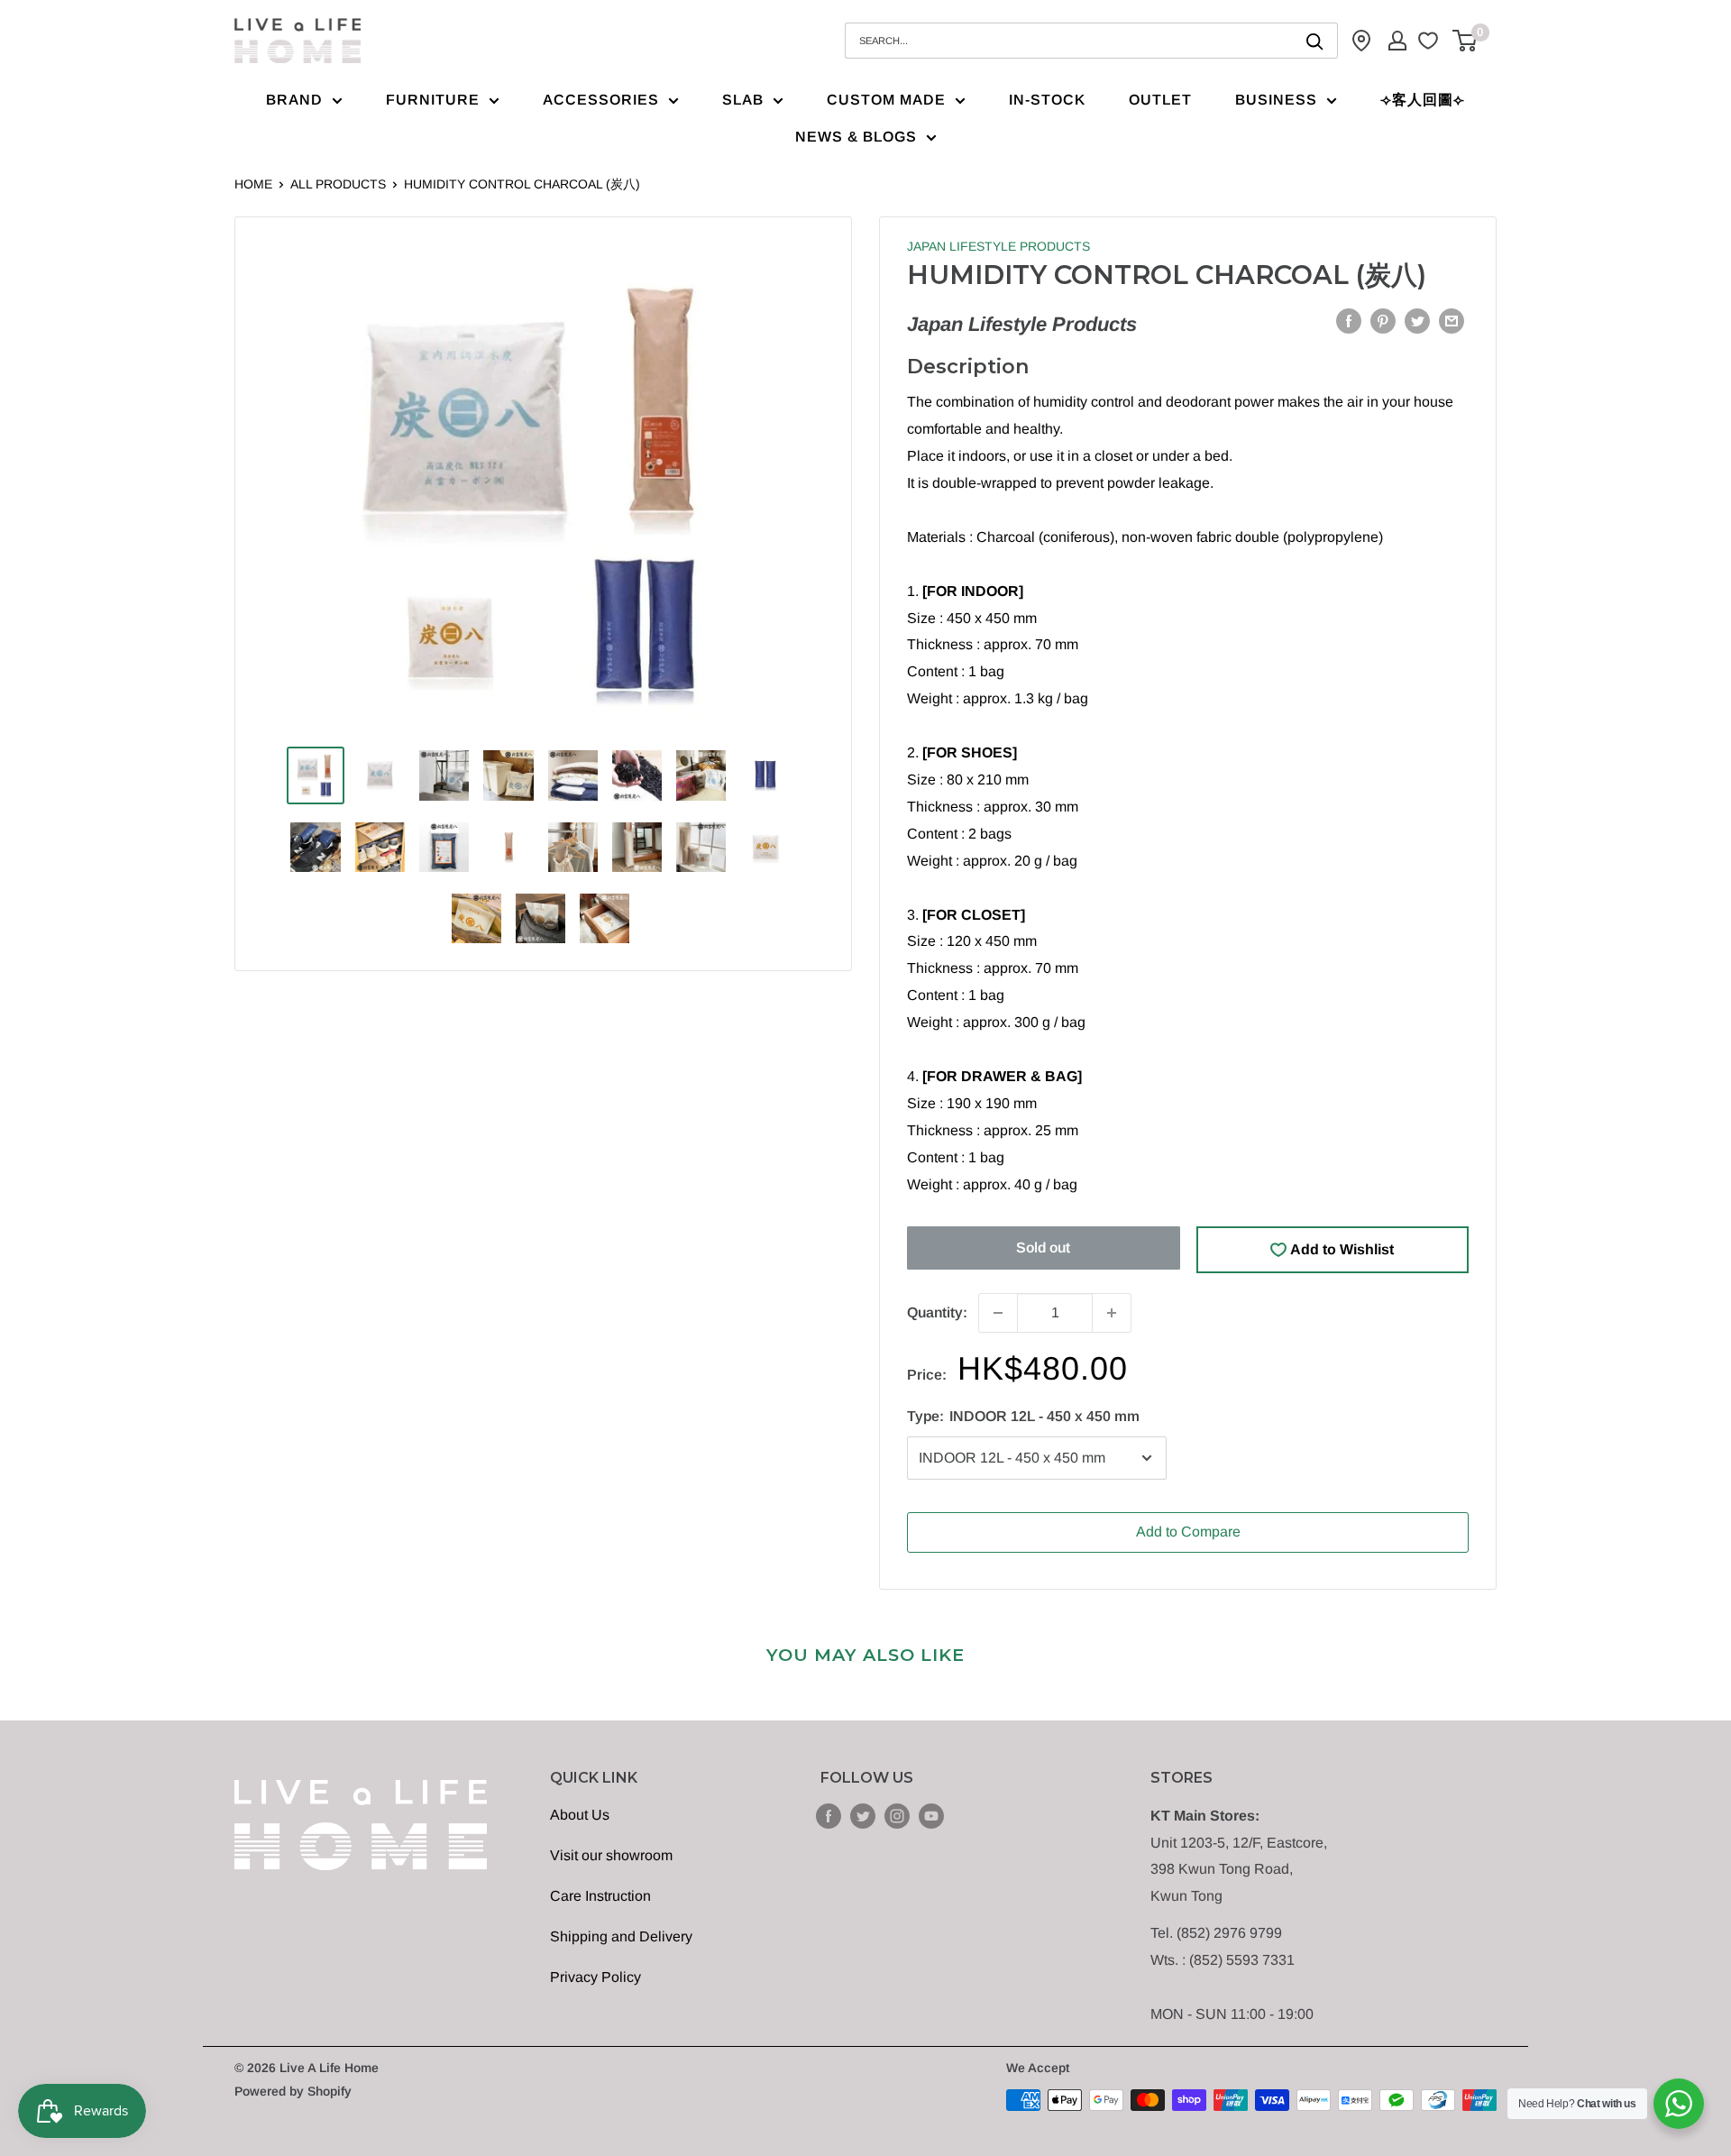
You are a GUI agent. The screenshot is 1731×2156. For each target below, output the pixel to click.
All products (338, 184)
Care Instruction (600, 1896)
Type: (1023, 1416)
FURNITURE (433, 100)
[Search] (1315, 41)
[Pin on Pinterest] (1383, 320)
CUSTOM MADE (886, 100)
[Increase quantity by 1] (1112, 1313)
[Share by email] (1452, 320)
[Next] (795, 492)
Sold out (1043, 1248)
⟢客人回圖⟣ (1423, 100)
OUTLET (1160, 100)
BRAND (294, 100)
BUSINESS (1276, 100)
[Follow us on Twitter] (863, 1816)
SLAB (743, 100)
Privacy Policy (595, 1977)
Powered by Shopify (293, 2091)
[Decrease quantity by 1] (998, 1313)
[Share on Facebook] (1349, 320)
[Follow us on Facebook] (829, 1816)
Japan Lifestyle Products (998, 246)
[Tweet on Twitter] (1417, 320)
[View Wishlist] (1430, 41)
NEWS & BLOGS (856, 137)
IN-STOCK (1047, 100)
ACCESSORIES (601, 100)
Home (253, 184)
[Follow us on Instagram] (897, 1816)
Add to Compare (1188, 1532)
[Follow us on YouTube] (931, 1816)
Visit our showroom (611, 1855)
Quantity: (937, 1312)
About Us (580, 1815)
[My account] (1397, 41)
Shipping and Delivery (621, 1936)
